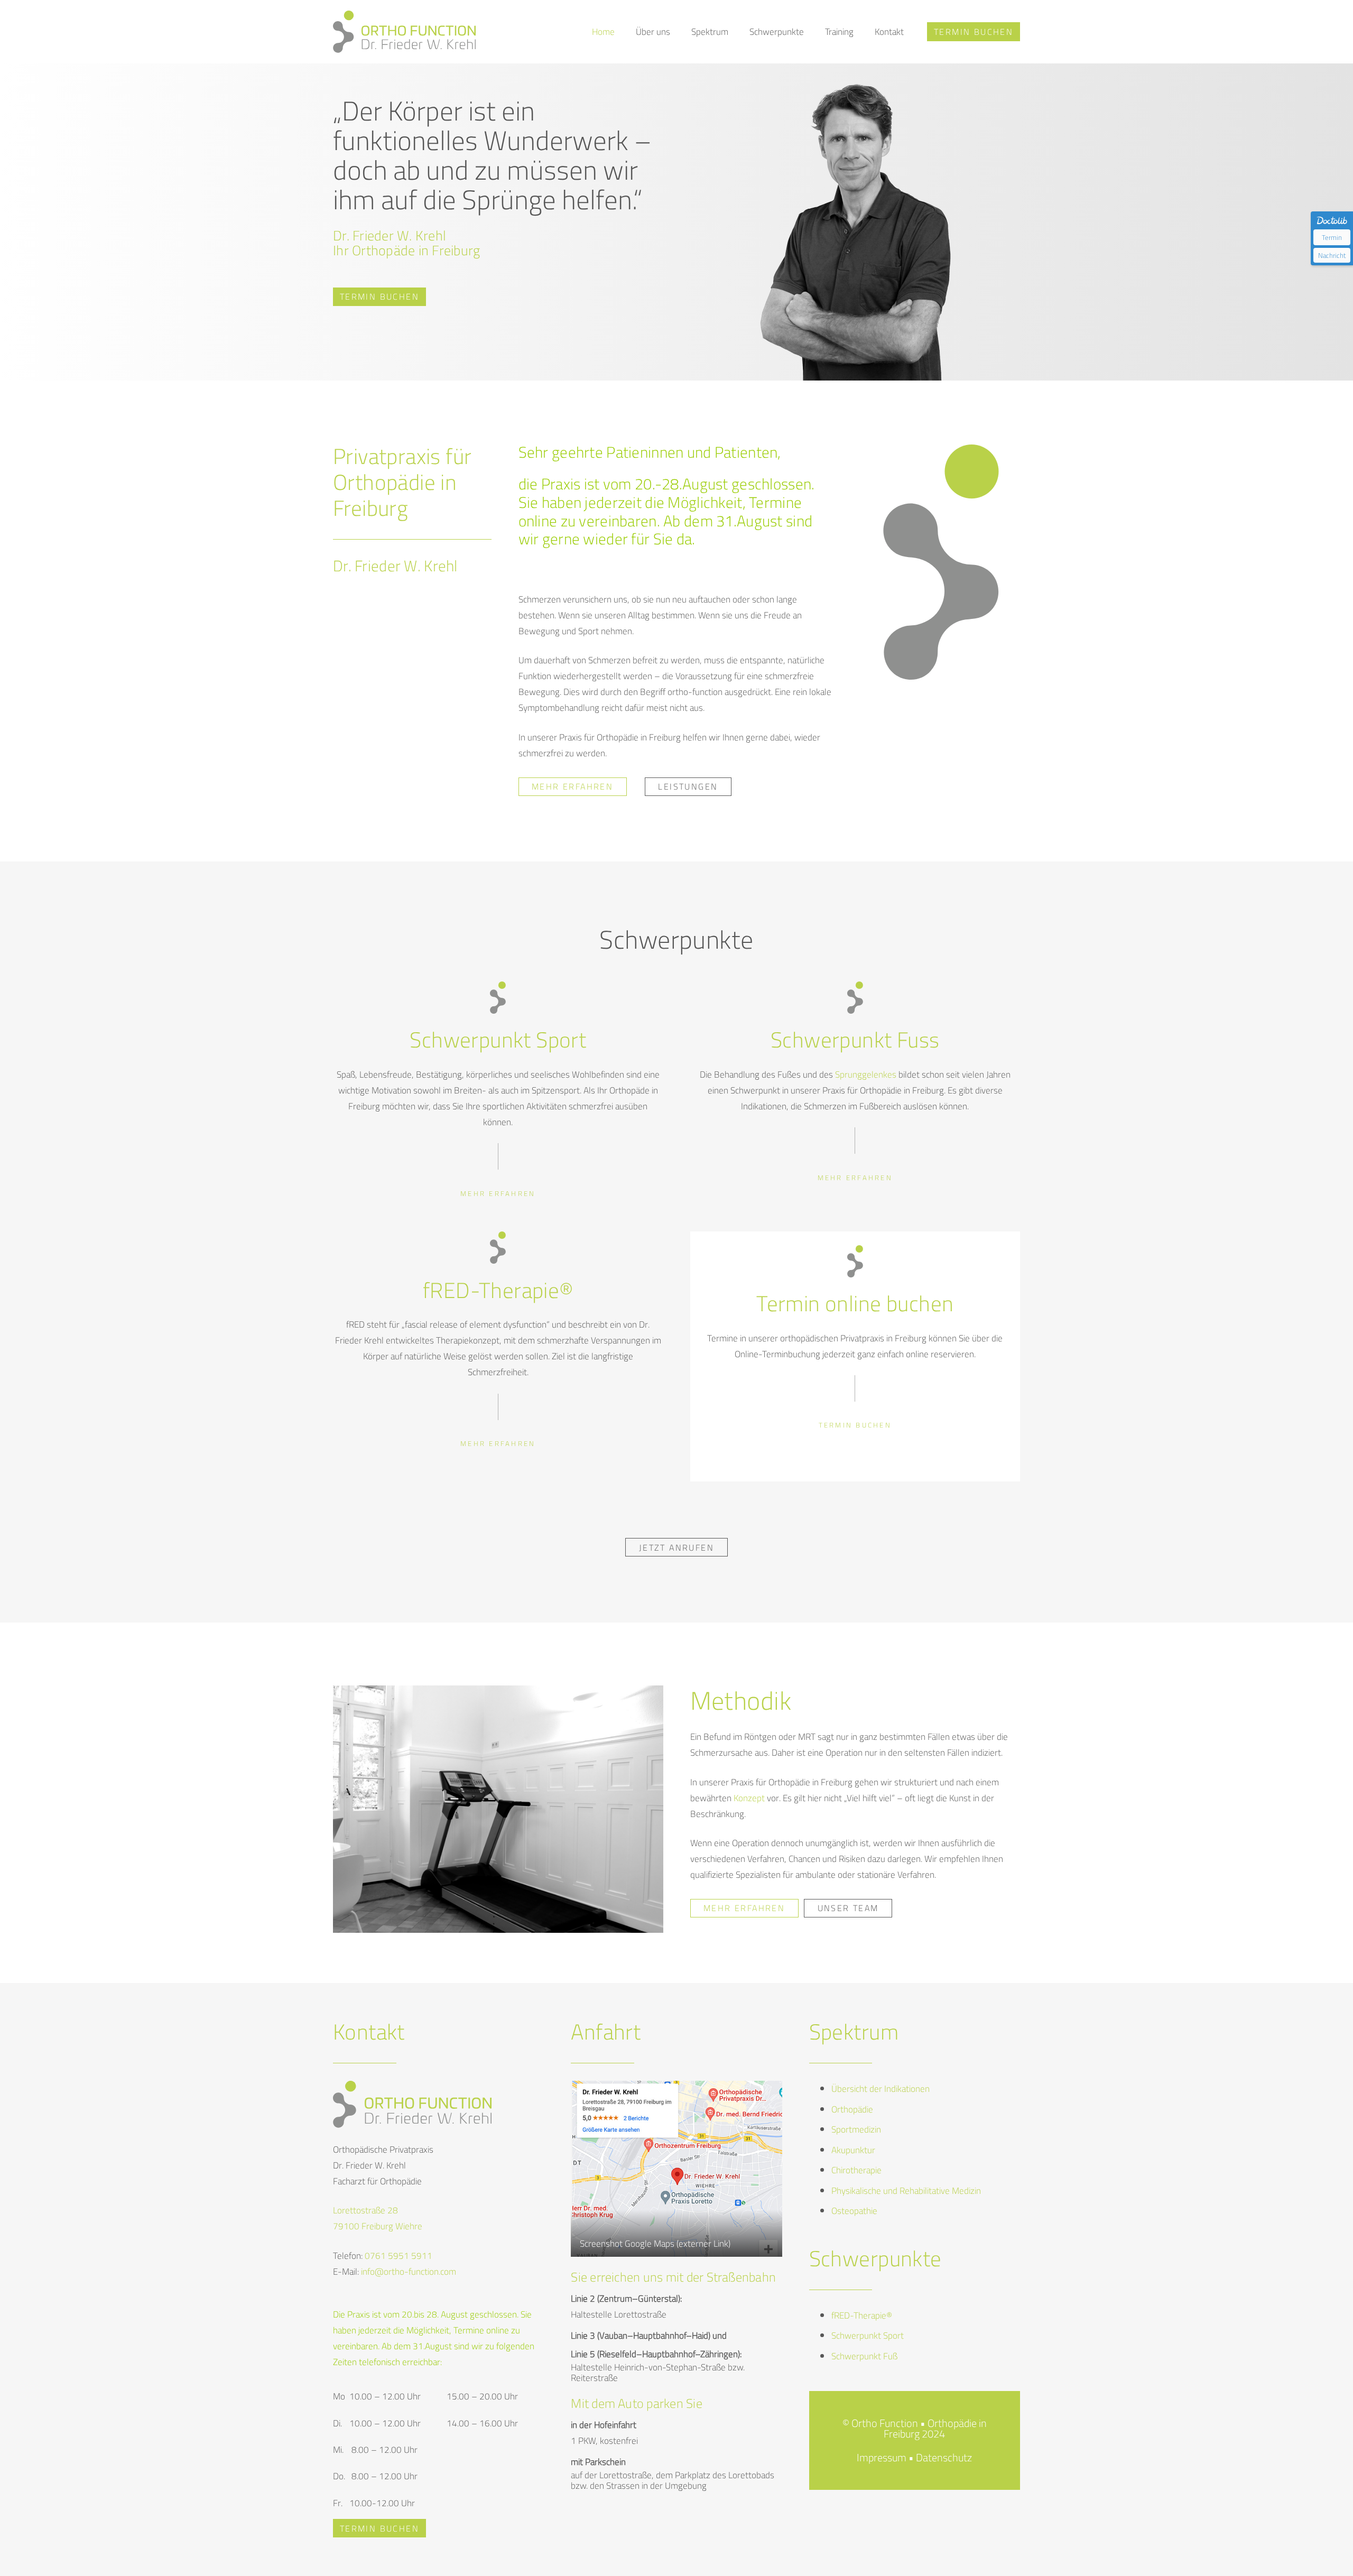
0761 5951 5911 (399, 2256)
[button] (676, 32)
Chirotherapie (856, 2170)
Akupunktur (853, 2150)
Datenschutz (944, 2457)
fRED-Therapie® (862, 2315)
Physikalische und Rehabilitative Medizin (906, 2191)
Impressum (882, 2457)
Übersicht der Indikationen (881, 2089)
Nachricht (1332, 255)
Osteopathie (854, 2211)
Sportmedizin (856, 2129)
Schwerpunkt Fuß (864, 2356)
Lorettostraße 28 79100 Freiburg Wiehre (378, 2218)
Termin (1332, 237)
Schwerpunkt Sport (868, 2336)
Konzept (749, 1798)
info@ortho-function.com (409, 2272)
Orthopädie (852, 2109)
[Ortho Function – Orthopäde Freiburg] (404, 32)
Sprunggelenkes (866, 1074)
